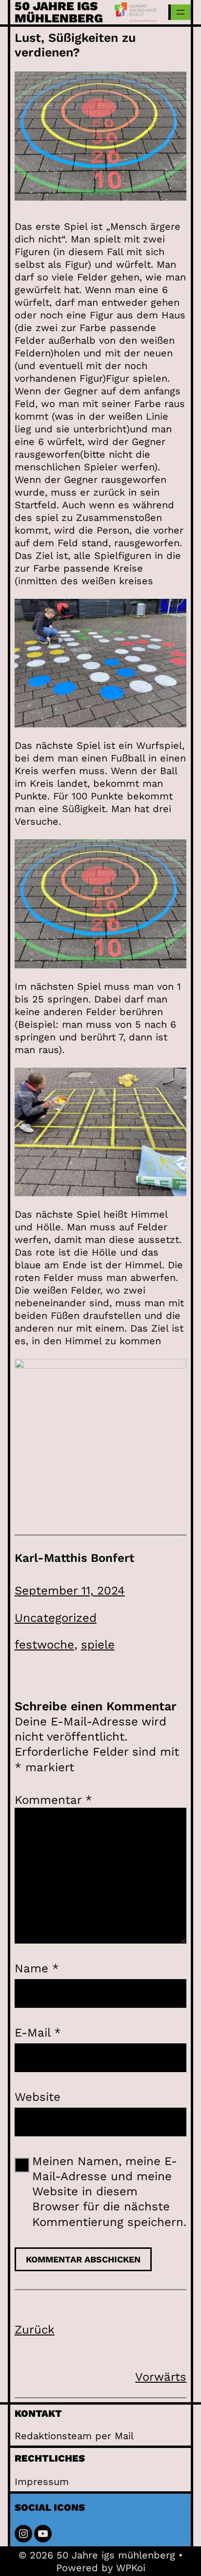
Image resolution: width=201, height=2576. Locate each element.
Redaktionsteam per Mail (74, 2436)
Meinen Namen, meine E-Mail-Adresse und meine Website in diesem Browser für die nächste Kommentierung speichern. (109, 2192)
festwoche (44, 1645)
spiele (98, 1645)
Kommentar (53, 1800)
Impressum (42, 2482)
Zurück (35, 2330)
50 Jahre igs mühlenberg (59, 12)
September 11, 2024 (70, 1591)
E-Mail (38, 2033)
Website (38, 2097)
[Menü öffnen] (181, 12)
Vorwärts (161, 2377)
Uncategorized (56, 1618)
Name (37, 1968)
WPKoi (131, 2568)
